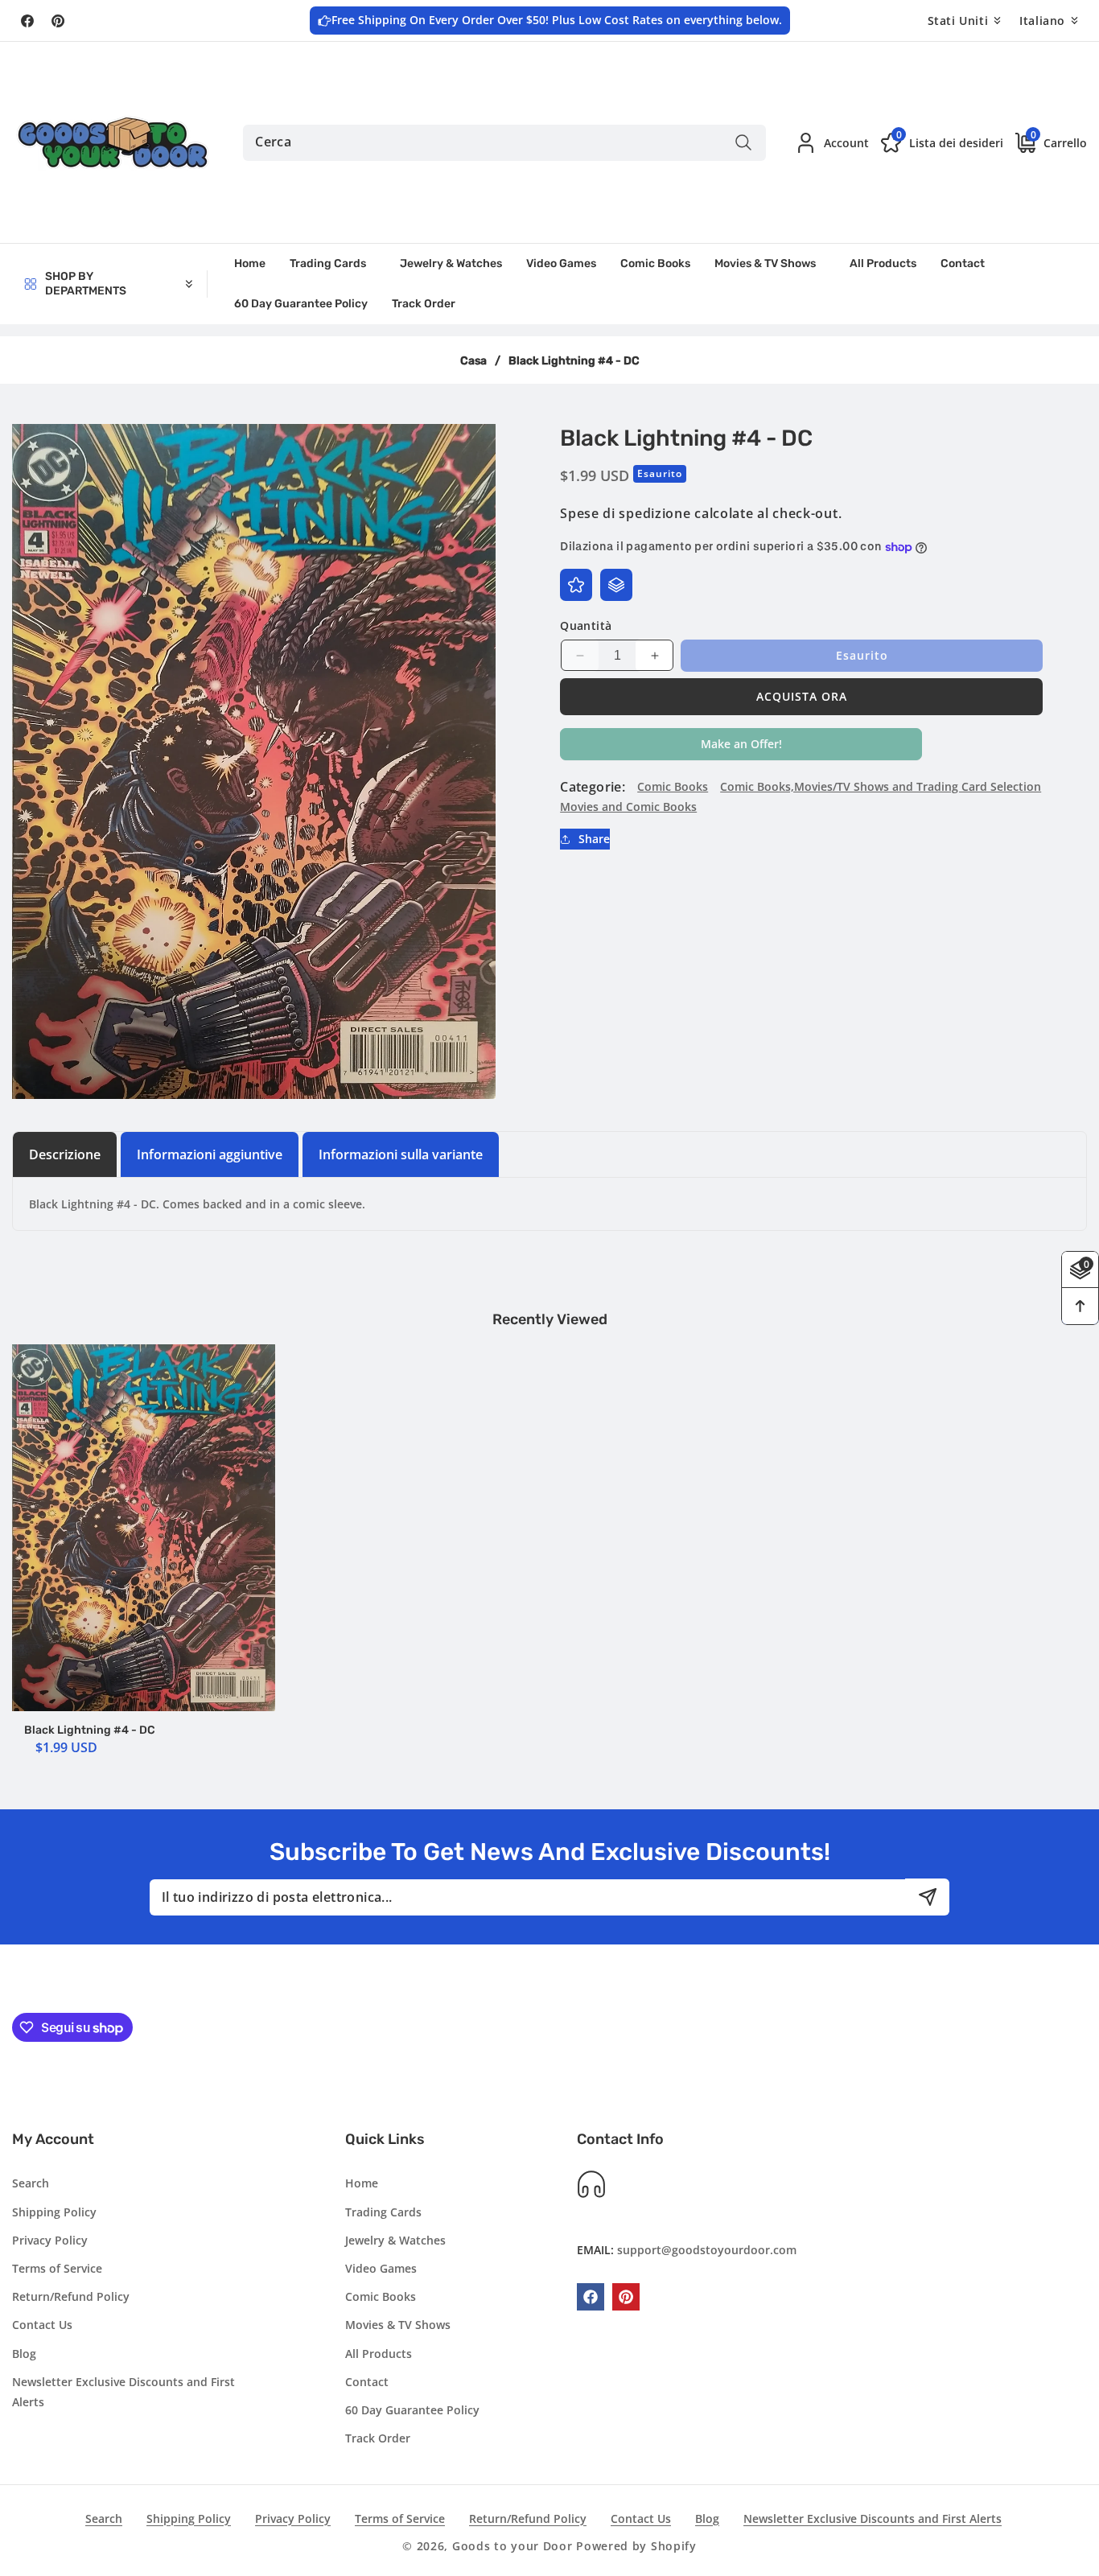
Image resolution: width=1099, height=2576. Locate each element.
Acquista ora (802, 696)
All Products (379, 2354)
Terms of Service (57, 2268)
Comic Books (673, 786)
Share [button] (594, 839)
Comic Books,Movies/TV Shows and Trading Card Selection (881, 786)
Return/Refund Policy (71, 2296)
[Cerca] (744, 143)
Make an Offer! (741, 748)
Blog (24, 2354)
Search (31, 2184)
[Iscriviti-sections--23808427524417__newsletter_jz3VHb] (927, 1897)
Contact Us (42, 2325)
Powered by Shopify (636, 2546)
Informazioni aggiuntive (210, 1154)
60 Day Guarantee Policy (412, 2410)
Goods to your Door (512, 2546)
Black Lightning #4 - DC (90, 1730)
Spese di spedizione (625, 513)
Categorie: (593, 787)
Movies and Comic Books (628, 807)
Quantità (586, 625)
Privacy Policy (50, 2240)
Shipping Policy (54, 2212)
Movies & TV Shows (398, 2325)
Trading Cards (383, 2212)
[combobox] (504, 143)
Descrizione (65, 1154)
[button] (1045, 142)
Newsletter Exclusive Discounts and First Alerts (123, 2392)
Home (362, 2184)
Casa (473, 361)
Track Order (378, 2438)
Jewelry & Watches (395, 2240)
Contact (367, 2382)
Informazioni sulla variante (401, 1154)
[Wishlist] (576, 585)
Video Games (381, 2268)
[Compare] (616, 585)
